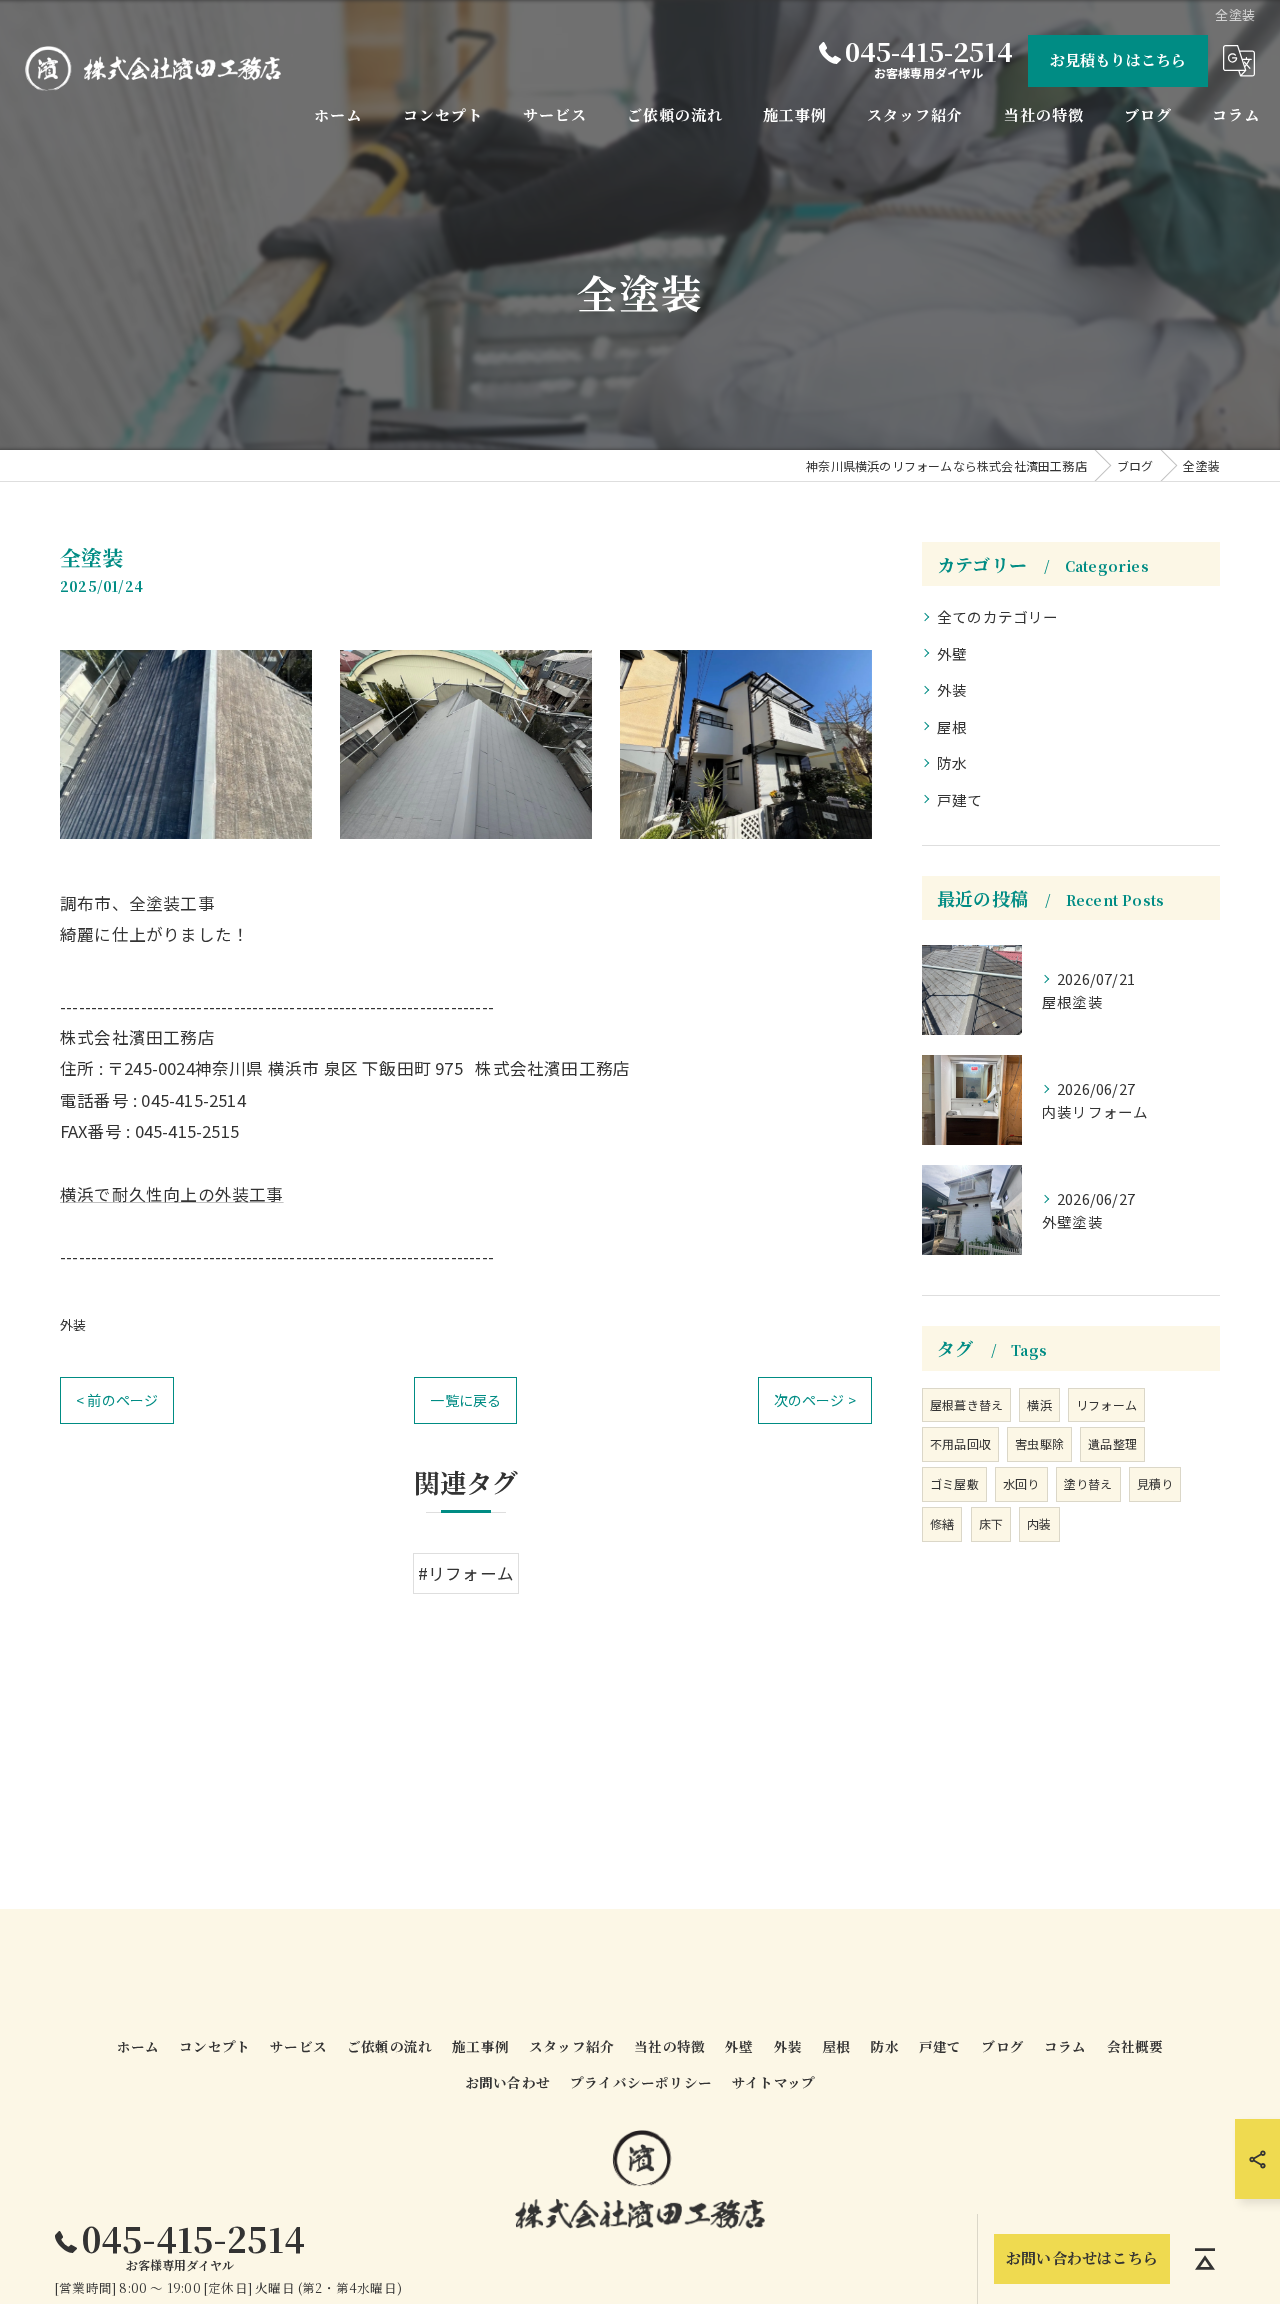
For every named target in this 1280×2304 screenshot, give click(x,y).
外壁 (952, 653)
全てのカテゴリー (998, 616)
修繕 (942, 1523)
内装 (1039, 1523)
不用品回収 (960, 1443)
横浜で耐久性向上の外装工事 (172, 1194)
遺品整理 (1112, 1443)
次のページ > (815, 1400)
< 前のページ (117, 1400)
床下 (991, 1523)
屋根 (952, 726)
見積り (1155, 1483)
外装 (73, 1324)
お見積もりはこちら (1118, 59)
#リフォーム (466, 1573)
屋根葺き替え (966, 1404)
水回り (1021, 1483)
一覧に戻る (465, 1400)
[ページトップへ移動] (1205, 2259)
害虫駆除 (1039, 1443)
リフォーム (1106, 1404)
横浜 (1039, 1404)
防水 (952, 762)
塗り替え (1088, 1483)
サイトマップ (773, 2082)
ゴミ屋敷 (954, 1483)
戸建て (960, 799)
